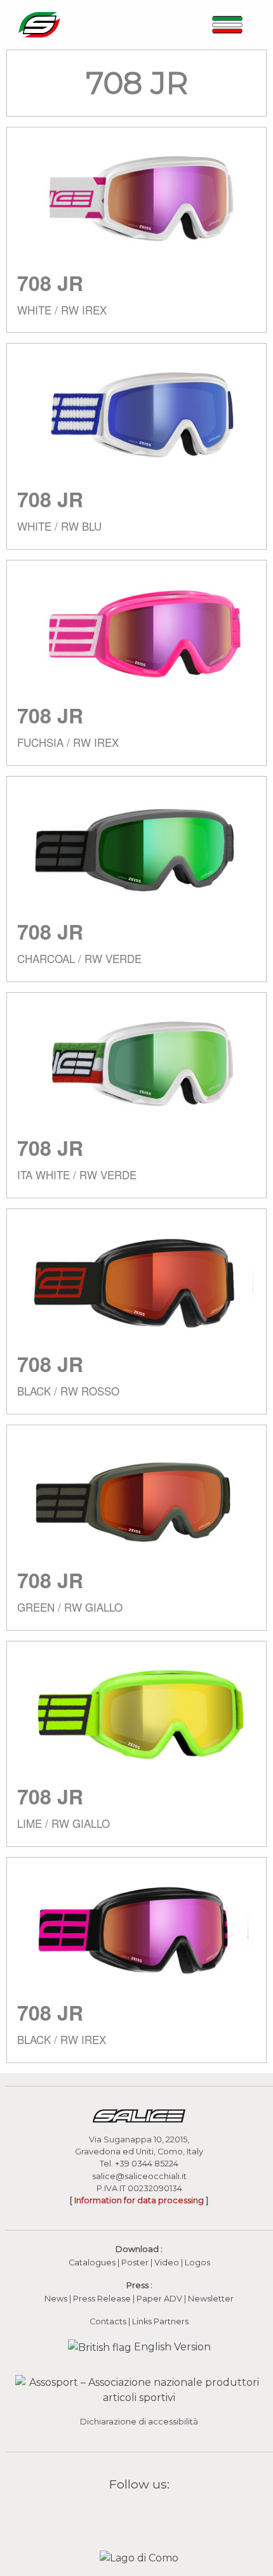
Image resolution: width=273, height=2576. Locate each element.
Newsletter (211, 2299)
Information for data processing (139, 2200)
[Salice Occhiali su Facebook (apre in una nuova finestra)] (115, 2514)
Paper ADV (159, 2299)
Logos (197, 2262)
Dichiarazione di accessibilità (139, 2422)
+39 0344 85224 (147, 2164)
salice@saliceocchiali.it (139, 2176)
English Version (171, 2347)
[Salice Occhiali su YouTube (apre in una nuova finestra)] (147, 2514)
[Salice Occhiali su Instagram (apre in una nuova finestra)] (131, 2514)
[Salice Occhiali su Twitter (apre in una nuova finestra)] (164, 2514)
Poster (135, 2262)
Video (168, 2262)
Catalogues (92, 2262)
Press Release (102, 2299)
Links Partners (160, 2321)
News (56, 2299)
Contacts (108, 2321)
